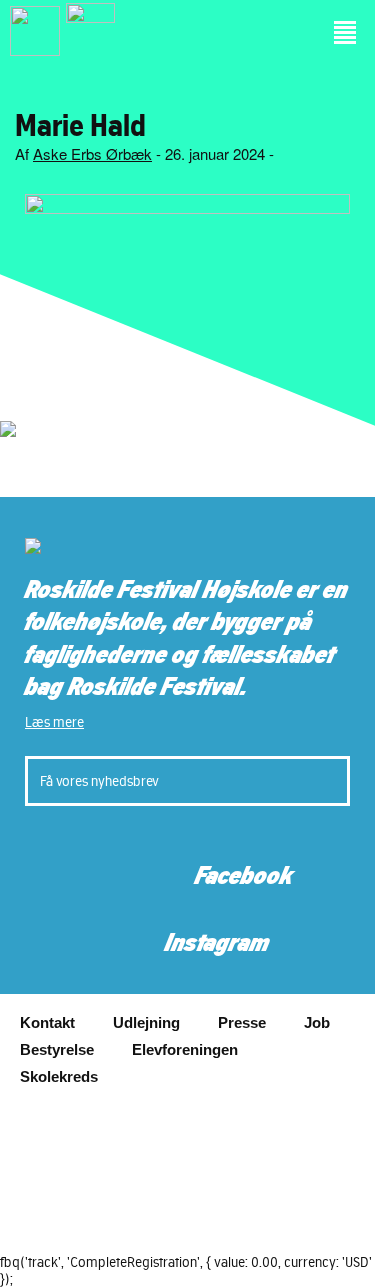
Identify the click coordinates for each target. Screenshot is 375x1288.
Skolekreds (59, 1076)
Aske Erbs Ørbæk (92, 153)
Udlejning (146, 1022)
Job (317, 1022)
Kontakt (47, 1022)
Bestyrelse (57, 1049)
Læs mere (54, 722)
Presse (242, 1022)
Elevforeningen (185, 1049)
